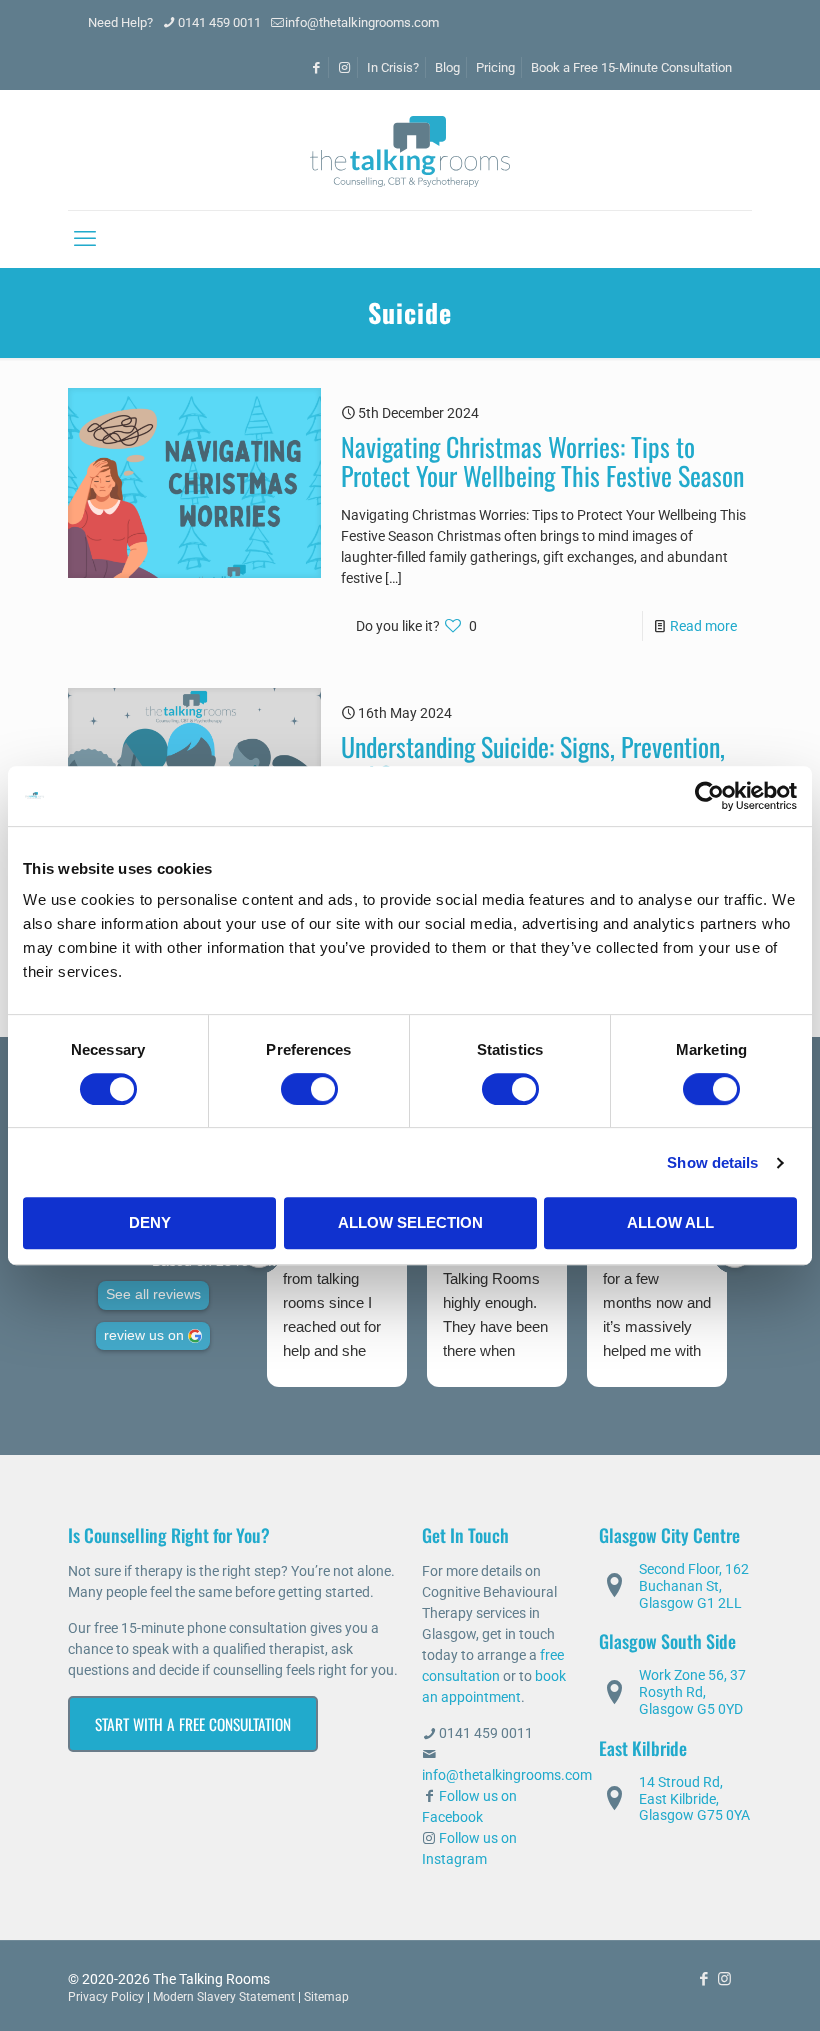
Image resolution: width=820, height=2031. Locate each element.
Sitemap (326, 1997)
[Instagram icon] (724, 1979)
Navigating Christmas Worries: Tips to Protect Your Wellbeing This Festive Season (542, 461)
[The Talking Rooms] (410, 150)
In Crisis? (393, 67)
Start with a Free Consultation (193, 1724)
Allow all (670, 1222)
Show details (712, 1162)
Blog (447, 67)
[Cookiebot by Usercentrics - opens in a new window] (709, 796)
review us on (144, 1335)
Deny (150, 1222)
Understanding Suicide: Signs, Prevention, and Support (533, 761)
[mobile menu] (85, 239)
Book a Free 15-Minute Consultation (631, 67)
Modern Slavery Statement (224, 1997)
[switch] (309, 1089)
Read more (703, 626)
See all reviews (153, 1294)
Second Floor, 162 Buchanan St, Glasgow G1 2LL (694, 1586)
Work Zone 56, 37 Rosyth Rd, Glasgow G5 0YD (692, 1692)
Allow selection (410, 1222)
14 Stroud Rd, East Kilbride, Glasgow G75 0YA (694, 1799)
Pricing (495, 67)
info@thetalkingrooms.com (362, 22)
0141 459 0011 (219, 22)
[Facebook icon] (703, 1979)
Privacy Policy (106, 1997)
